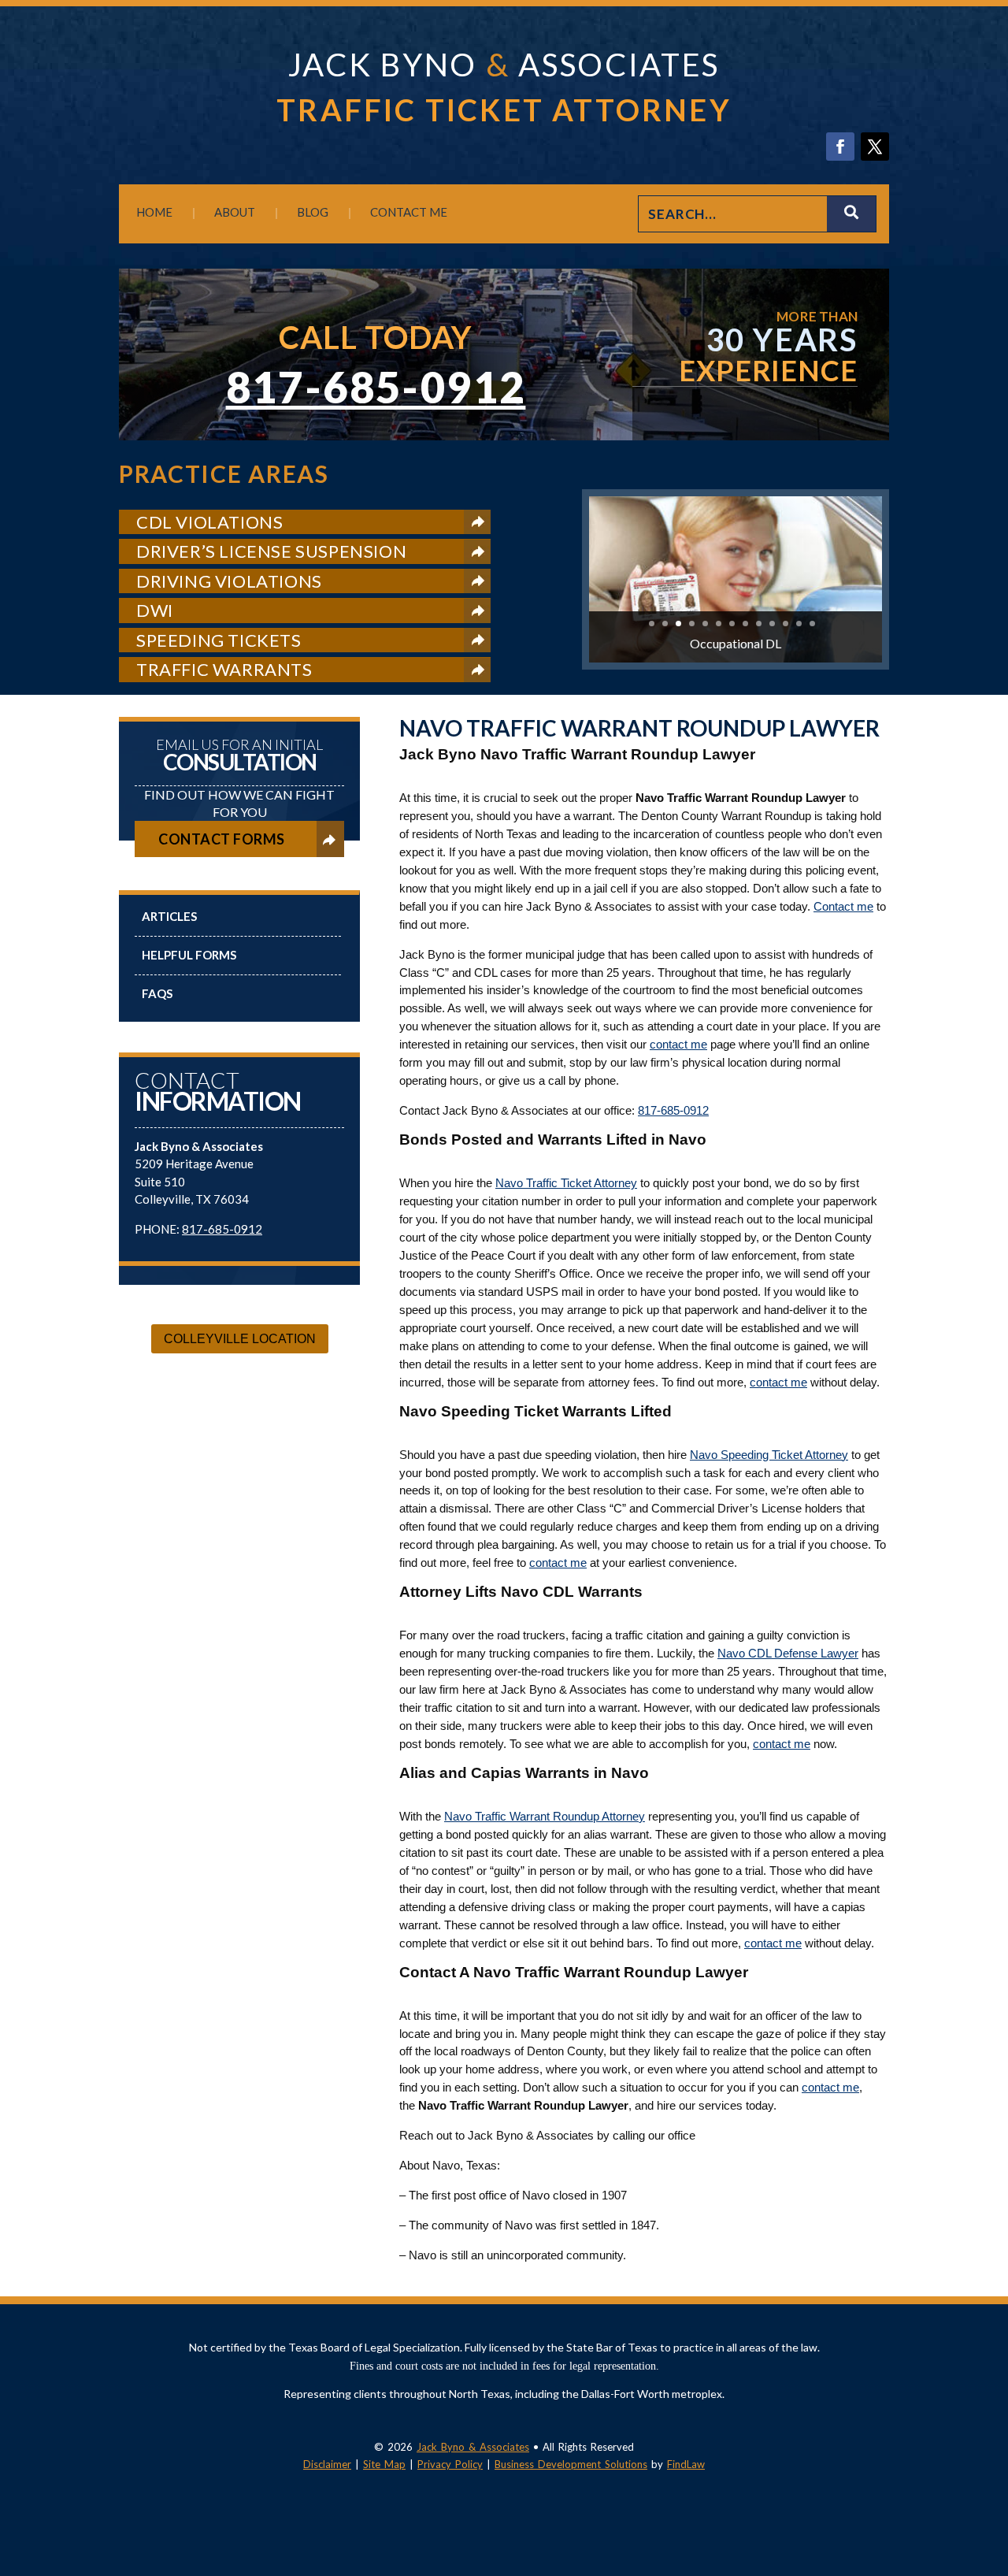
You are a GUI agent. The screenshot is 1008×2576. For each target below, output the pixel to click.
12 (799, 624)
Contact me (843, 906)
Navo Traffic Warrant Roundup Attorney (545, 1816)
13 (812, 624)
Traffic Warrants (224, 669)
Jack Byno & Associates (473, 2447)
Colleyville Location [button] (240, 1339)
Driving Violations (229, 581)
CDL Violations (209, 522)
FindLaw (686, 2464)
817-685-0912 (376, 387)
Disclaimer (327, 2464)
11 (786, 624)
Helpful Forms (189, 955)
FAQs (157, 993)
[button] (992, 2462)
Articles (169, 916)
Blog (313, 212)
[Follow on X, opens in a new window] (875, 147)
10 (772, 624)
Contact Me (409, 212)
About (235, 212)
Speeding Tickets (219, 640)
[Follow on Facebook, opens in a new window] (840, 147)
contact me (678, 1044)
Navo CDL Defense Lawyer (788, 1653)
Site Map (384, 2464)
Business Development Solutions (571, 2464)
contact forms (222, 839)
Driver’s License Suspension (271, 551)
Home (154, 212)
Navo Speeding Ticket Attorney (769, 1455)
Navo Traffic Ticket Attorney (566, 1183)
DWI (155, 610)
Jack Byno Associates (504, 65)
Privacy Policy (450, 2464)
